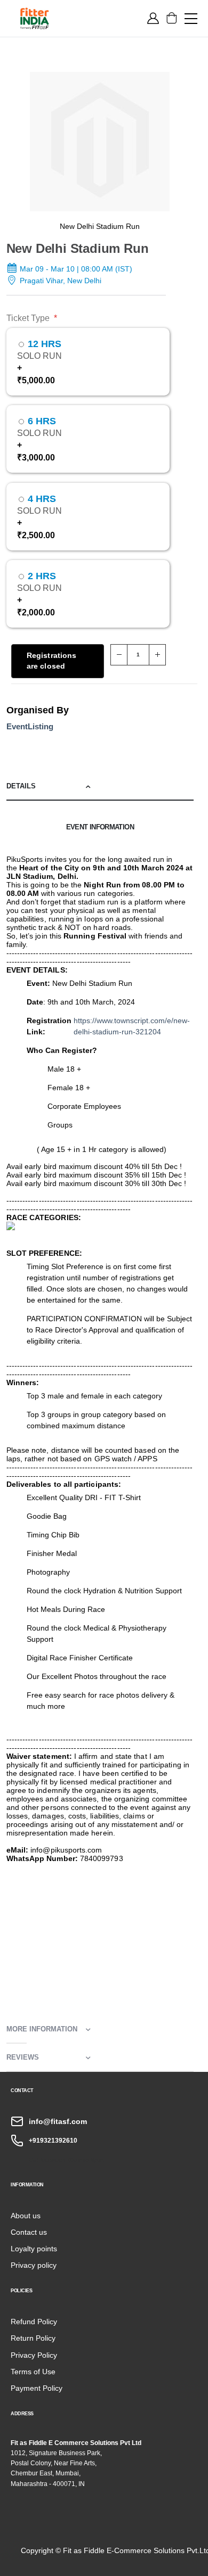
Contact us (29, 2232)
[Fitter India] (57, 18)
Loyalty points (34, 2249)
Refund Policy (34, 2322)
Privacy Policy (34, 2355)
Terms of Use (33, 2372)
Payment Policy (37, 2388)
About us (26, 2216)
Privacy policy (34, 2265)
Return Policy (33, 2338)
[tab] (100, 787)
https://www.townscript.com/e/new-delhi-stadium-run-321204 (132, 1026)
